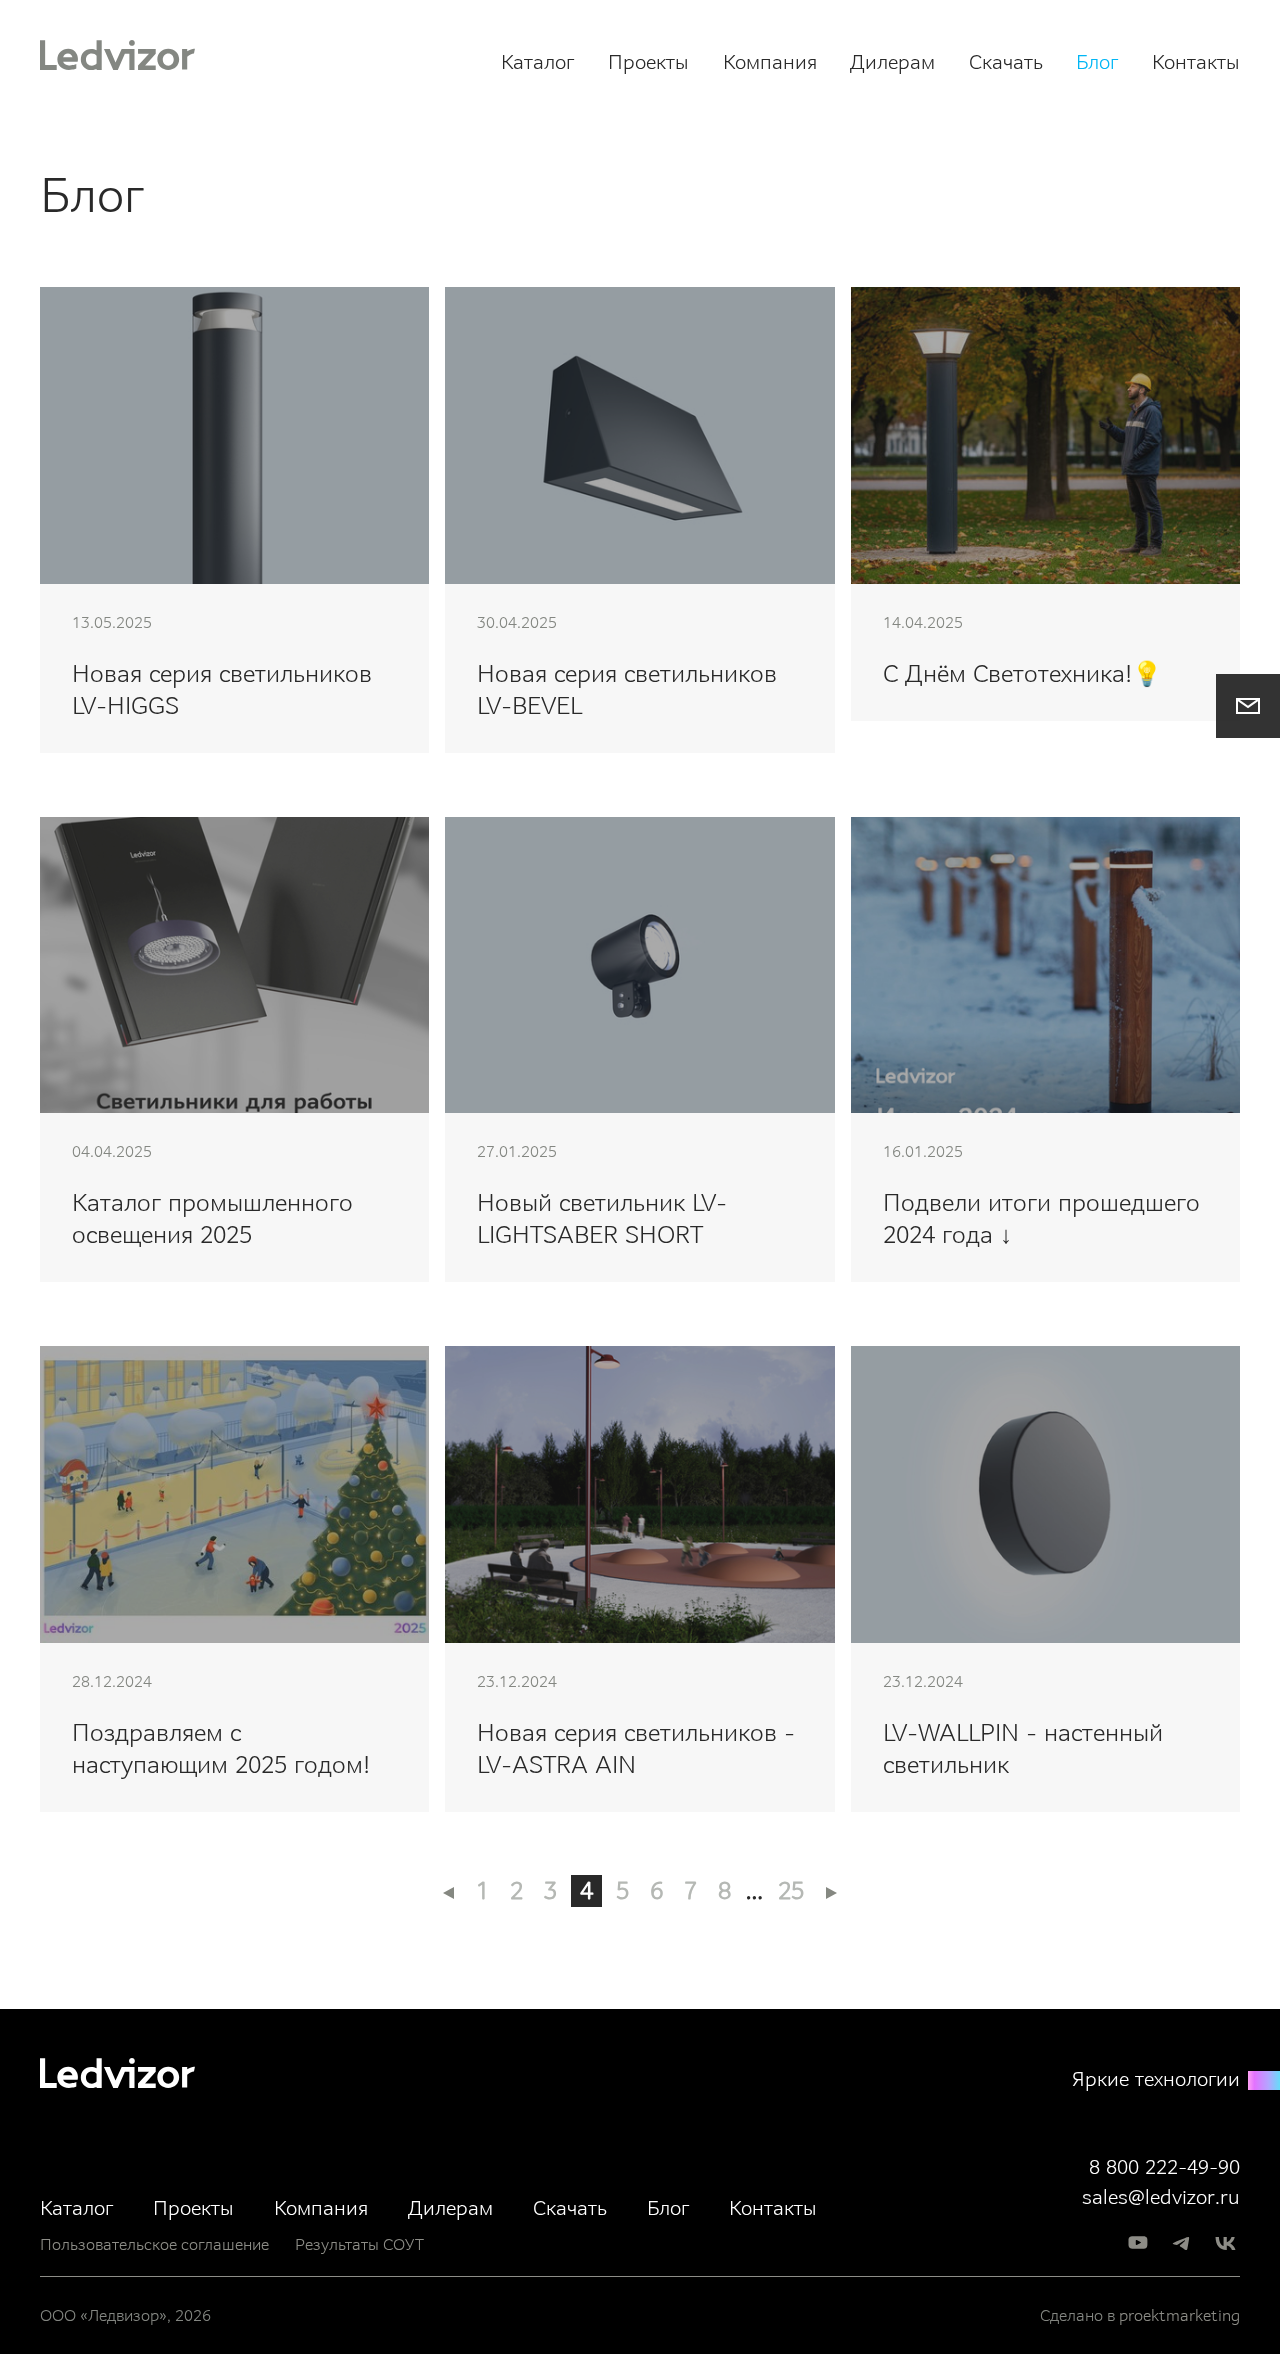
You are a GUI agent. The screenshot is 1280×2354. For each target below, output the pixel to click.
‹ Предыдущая (448, 1893)
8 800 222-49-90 (1164, 2167)
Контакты (1196, 62)
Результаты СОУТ (359, 2244)
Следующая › (831, 1893)
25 (791, 1891)
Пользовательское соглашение (154, 2244)
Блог (1097, 62)
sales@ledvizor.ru (1161, 2197)
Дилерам (892, 62)
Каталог (537, 62)
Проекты (648, 62)
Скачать (1006, 62)
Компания (770, 62)
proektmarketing (1179, 2315)
